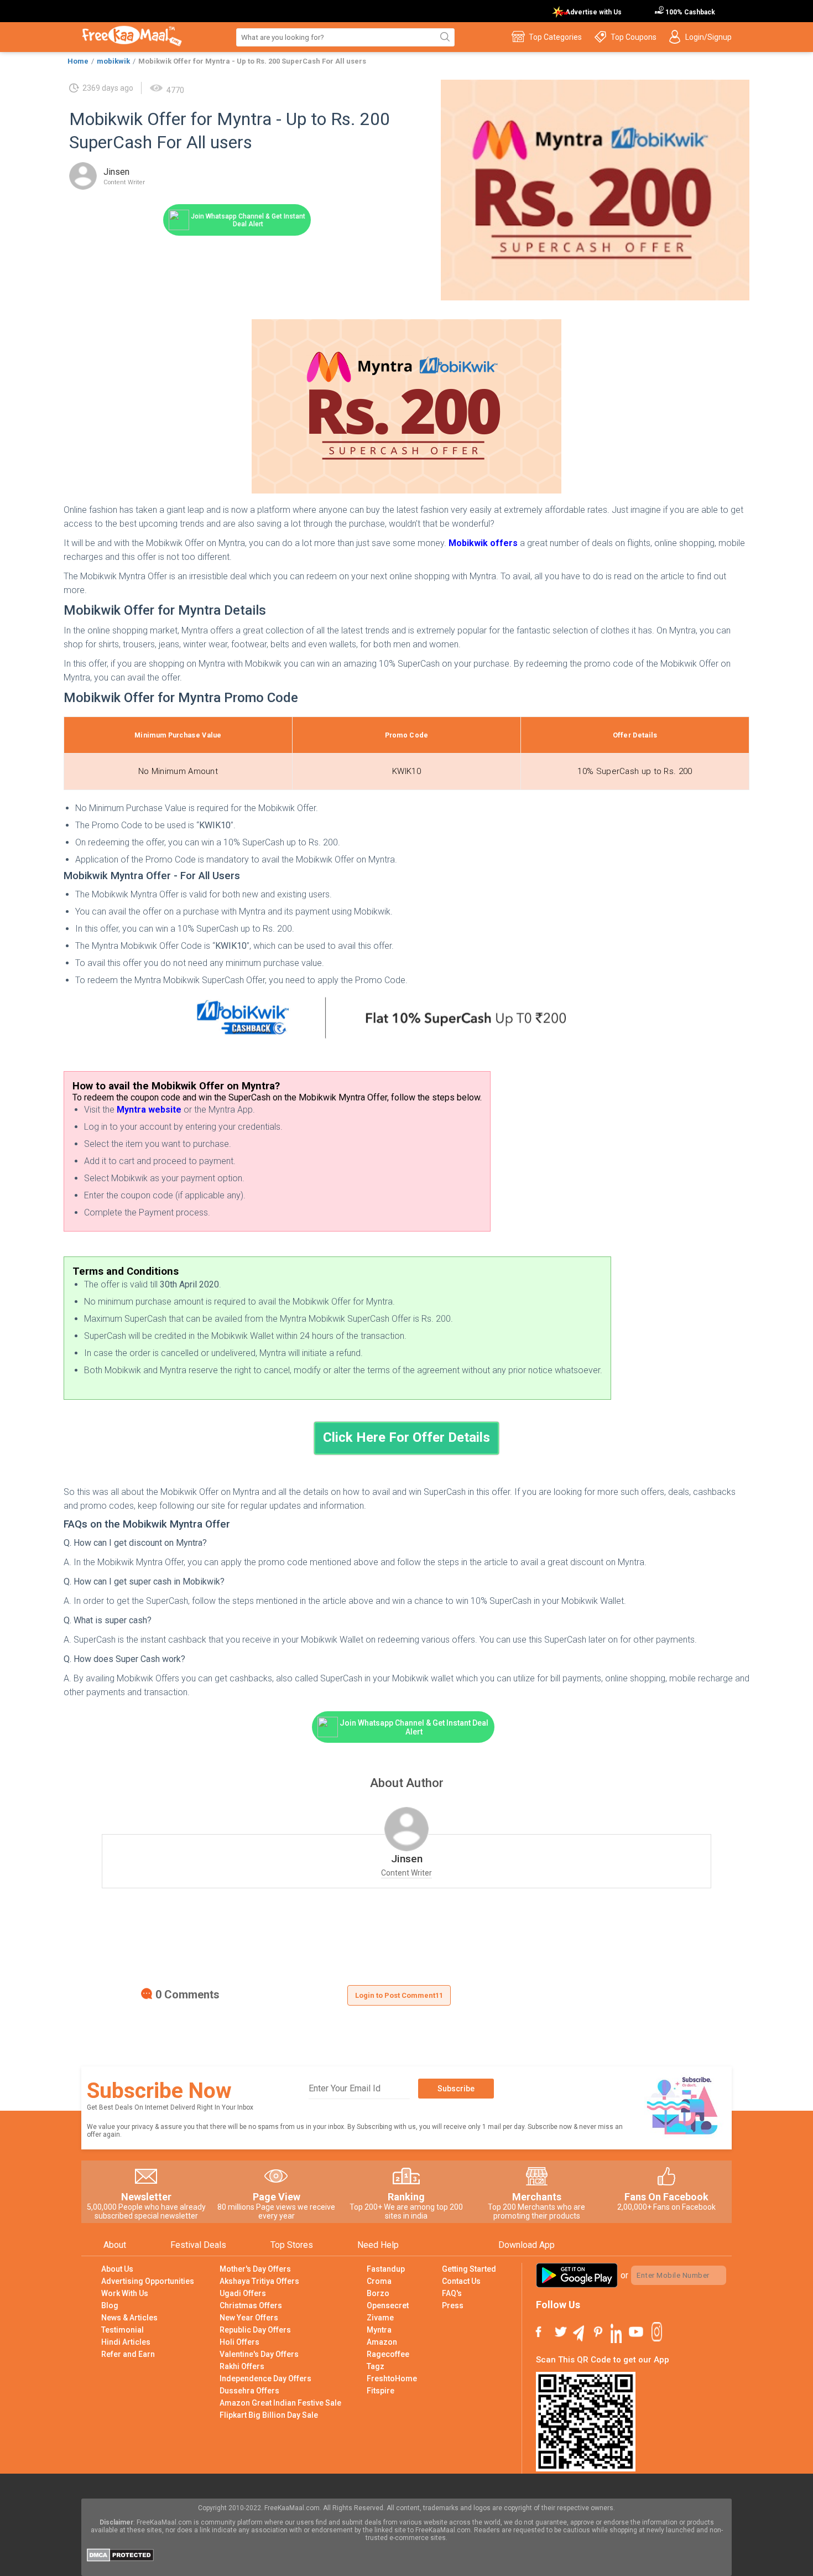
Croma (379, 2281)
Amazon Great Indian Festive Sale (280, 2403)
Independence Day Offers (265, 2378)
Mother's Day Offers (255, 2269)
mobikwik (113, 61)
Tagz (376, 2366)
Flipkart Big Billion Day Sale (269, 2415)
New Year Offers (249, 2318)
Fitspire (381, 2391)
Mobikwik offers (483, 543)
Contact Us (461, 2281)
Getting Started (469, 2269)
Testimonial (123, 2330)
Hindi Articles (126, 2342)
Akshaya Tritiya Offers (259, 2281)
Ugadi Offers (243, 2293)
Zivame (380, 2318)
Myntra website (149, 1110)
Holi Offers (239, 2342)
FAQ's (452, 2293)
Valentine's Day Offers (259, 2354)
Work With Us (125, 2293)
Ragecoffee (388, 2354)
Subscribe (456, 2089)
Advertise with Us (593, 12)
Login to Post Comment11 (399, 1995)
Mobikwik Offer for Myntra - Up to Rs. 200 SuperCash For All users (252, 61)
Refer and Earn (128, 2354)
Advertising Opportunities (148, 2281)
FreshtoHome (392, 2378)
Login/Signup (708, 37)
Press (453, 2305)
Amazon (382, 2342)
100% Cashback (689, 12)
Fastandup (386, 2269)
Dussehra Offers (249, 2391)
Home (78, 61)
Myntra (379, 2330)
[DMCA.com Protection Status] (120, 2559)
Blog (110, 2305)
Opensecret (388, 2305)
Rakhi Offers (242, 2366)
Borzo (378, 2293)
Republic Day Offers (255, 2330)
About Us (117, 2269)
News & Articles (129, 2318)
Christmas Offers (251, 2305)
